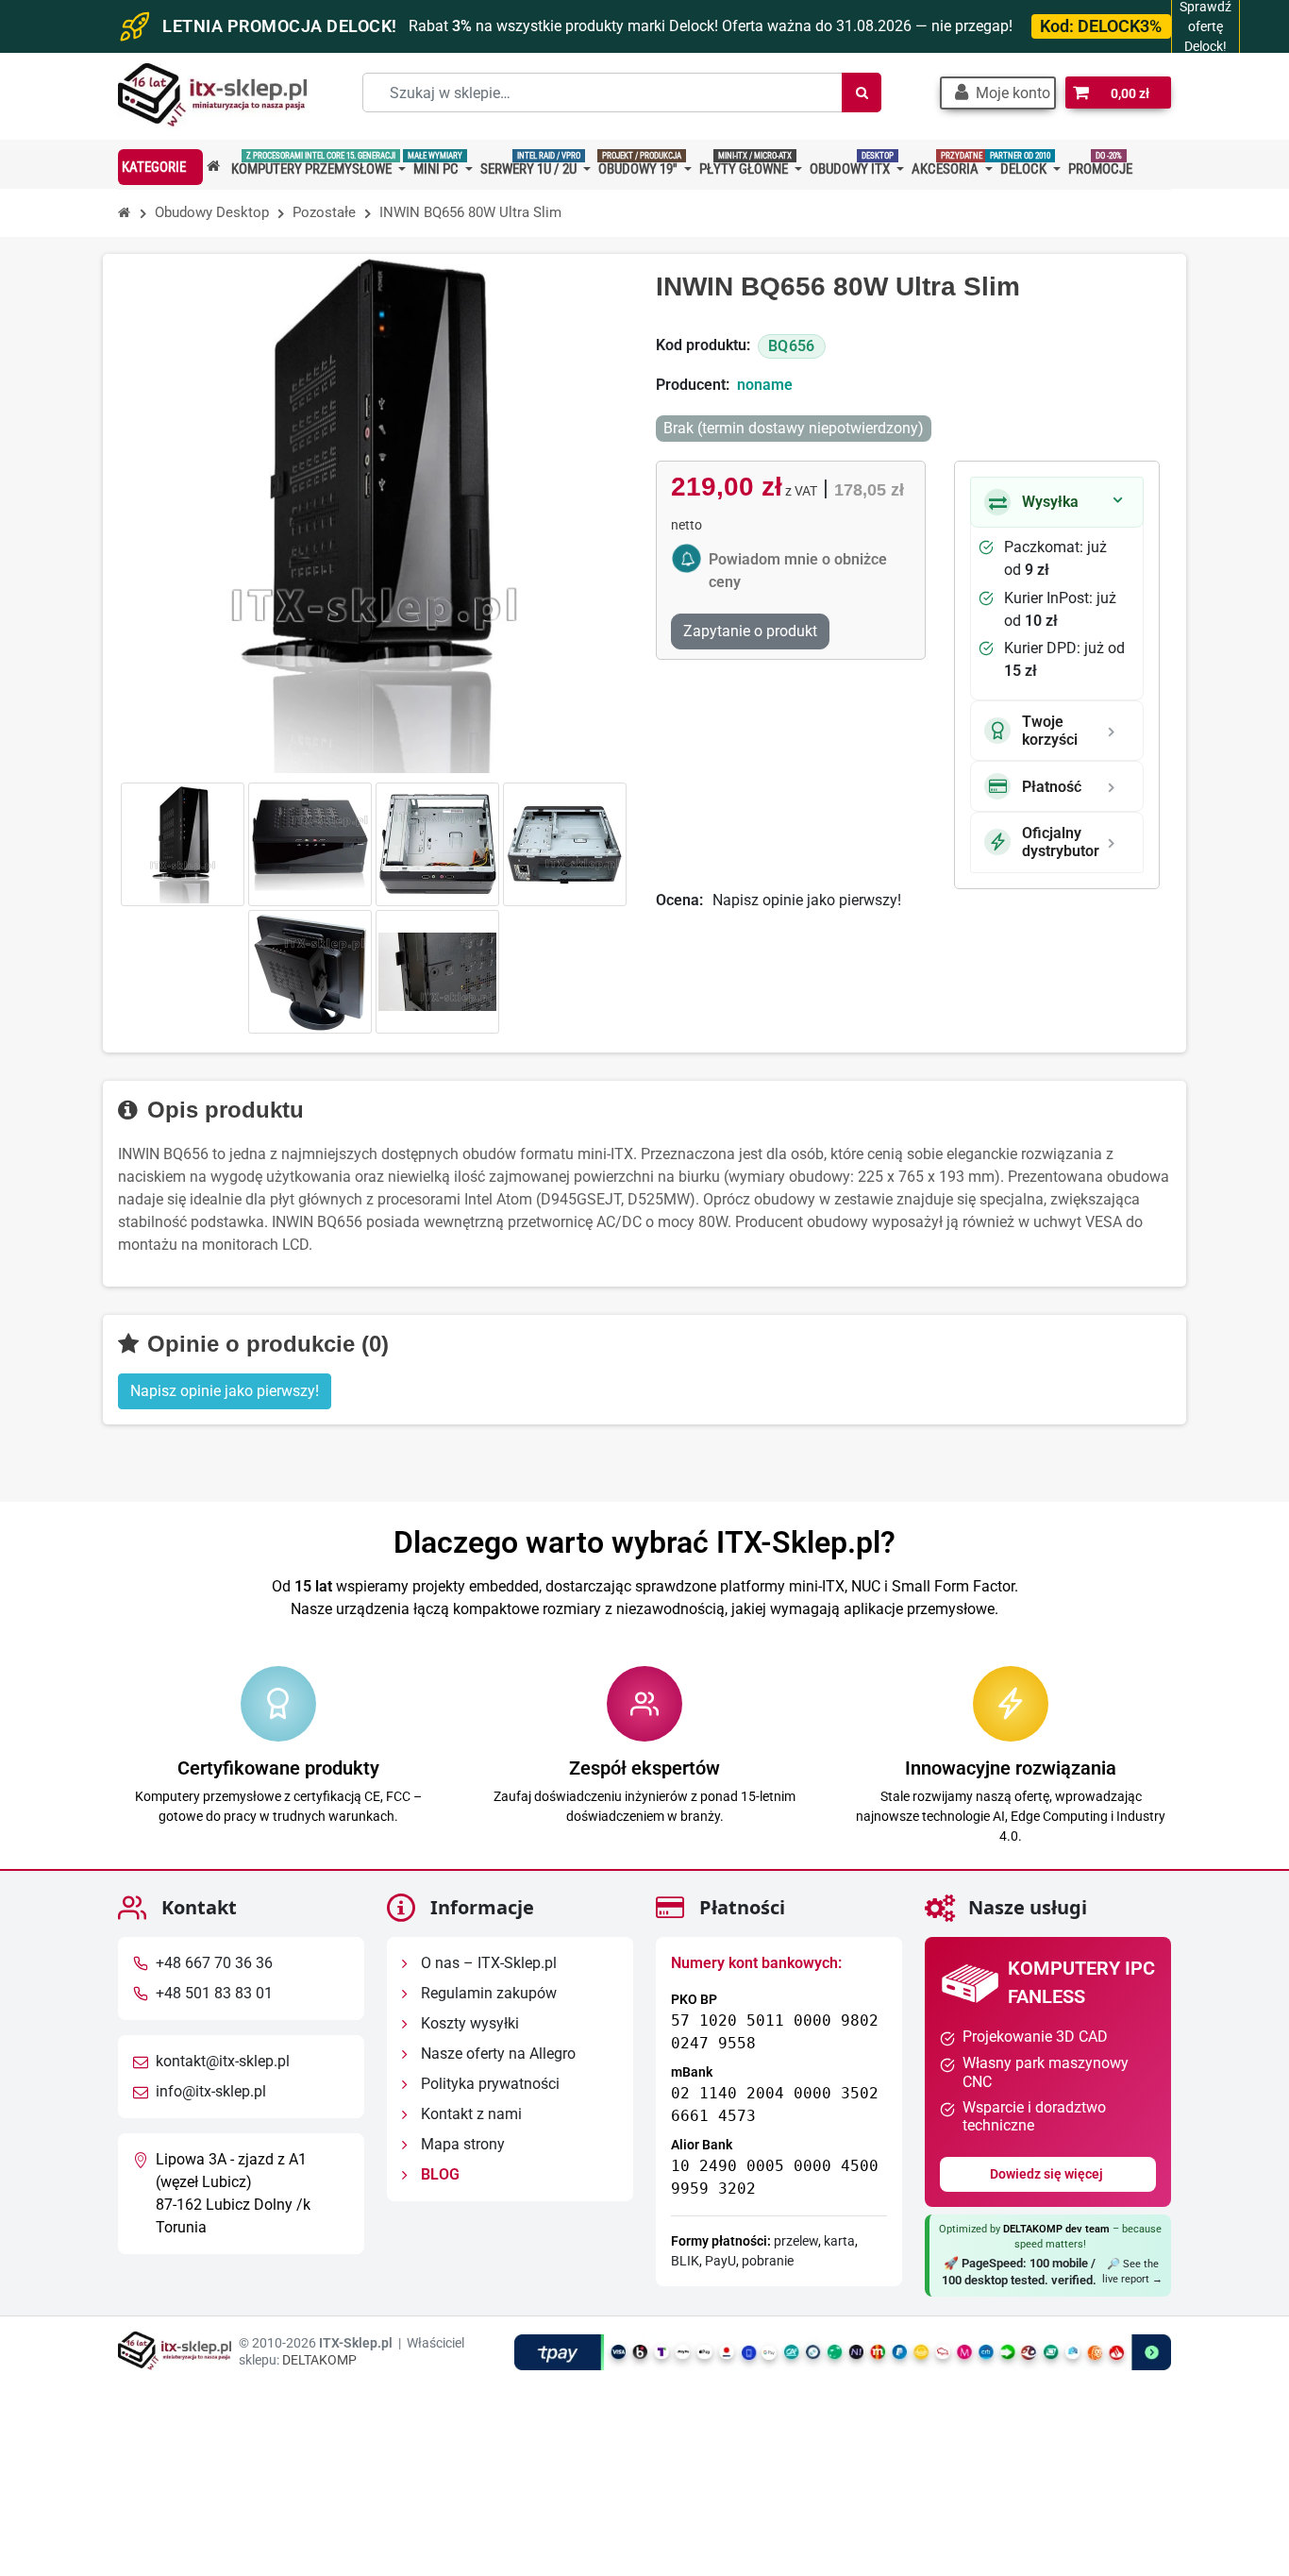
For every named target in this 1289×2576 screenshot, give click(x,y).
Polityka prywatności (488, 2084)
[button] (998, 93)
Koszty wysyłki (468, 2023)
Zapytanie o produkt (750, 631)
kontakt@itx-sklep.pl (223, 2061)
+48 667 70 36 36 (214, 1963)
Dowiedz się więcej (1048, 2174)
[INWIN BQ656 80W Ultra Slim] (183, 844)
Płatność (1052, 787)
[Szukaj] (862, 93)
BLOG (438, 2174)
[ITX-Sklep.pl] (212, 97)
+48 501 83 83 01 (214, 1993)
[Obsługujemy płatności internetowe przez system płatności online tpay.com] (843, 2351)
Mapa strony (461, 2144)
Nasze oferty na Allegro (496, 2054)
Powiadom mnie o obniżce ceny (798, 571)
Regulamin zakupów (487, 1993)
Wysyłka (1050, 502)
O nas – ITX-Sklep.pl (487, 1963)
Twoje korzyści (1050, 731)
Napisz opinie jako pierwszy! (807, 900)
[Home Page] (125, 213)
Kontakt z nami (469, 2114)
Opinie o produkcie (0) (265, 1344)
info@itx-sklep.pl (211, 2091)
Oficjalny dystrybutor (1061, 842)
